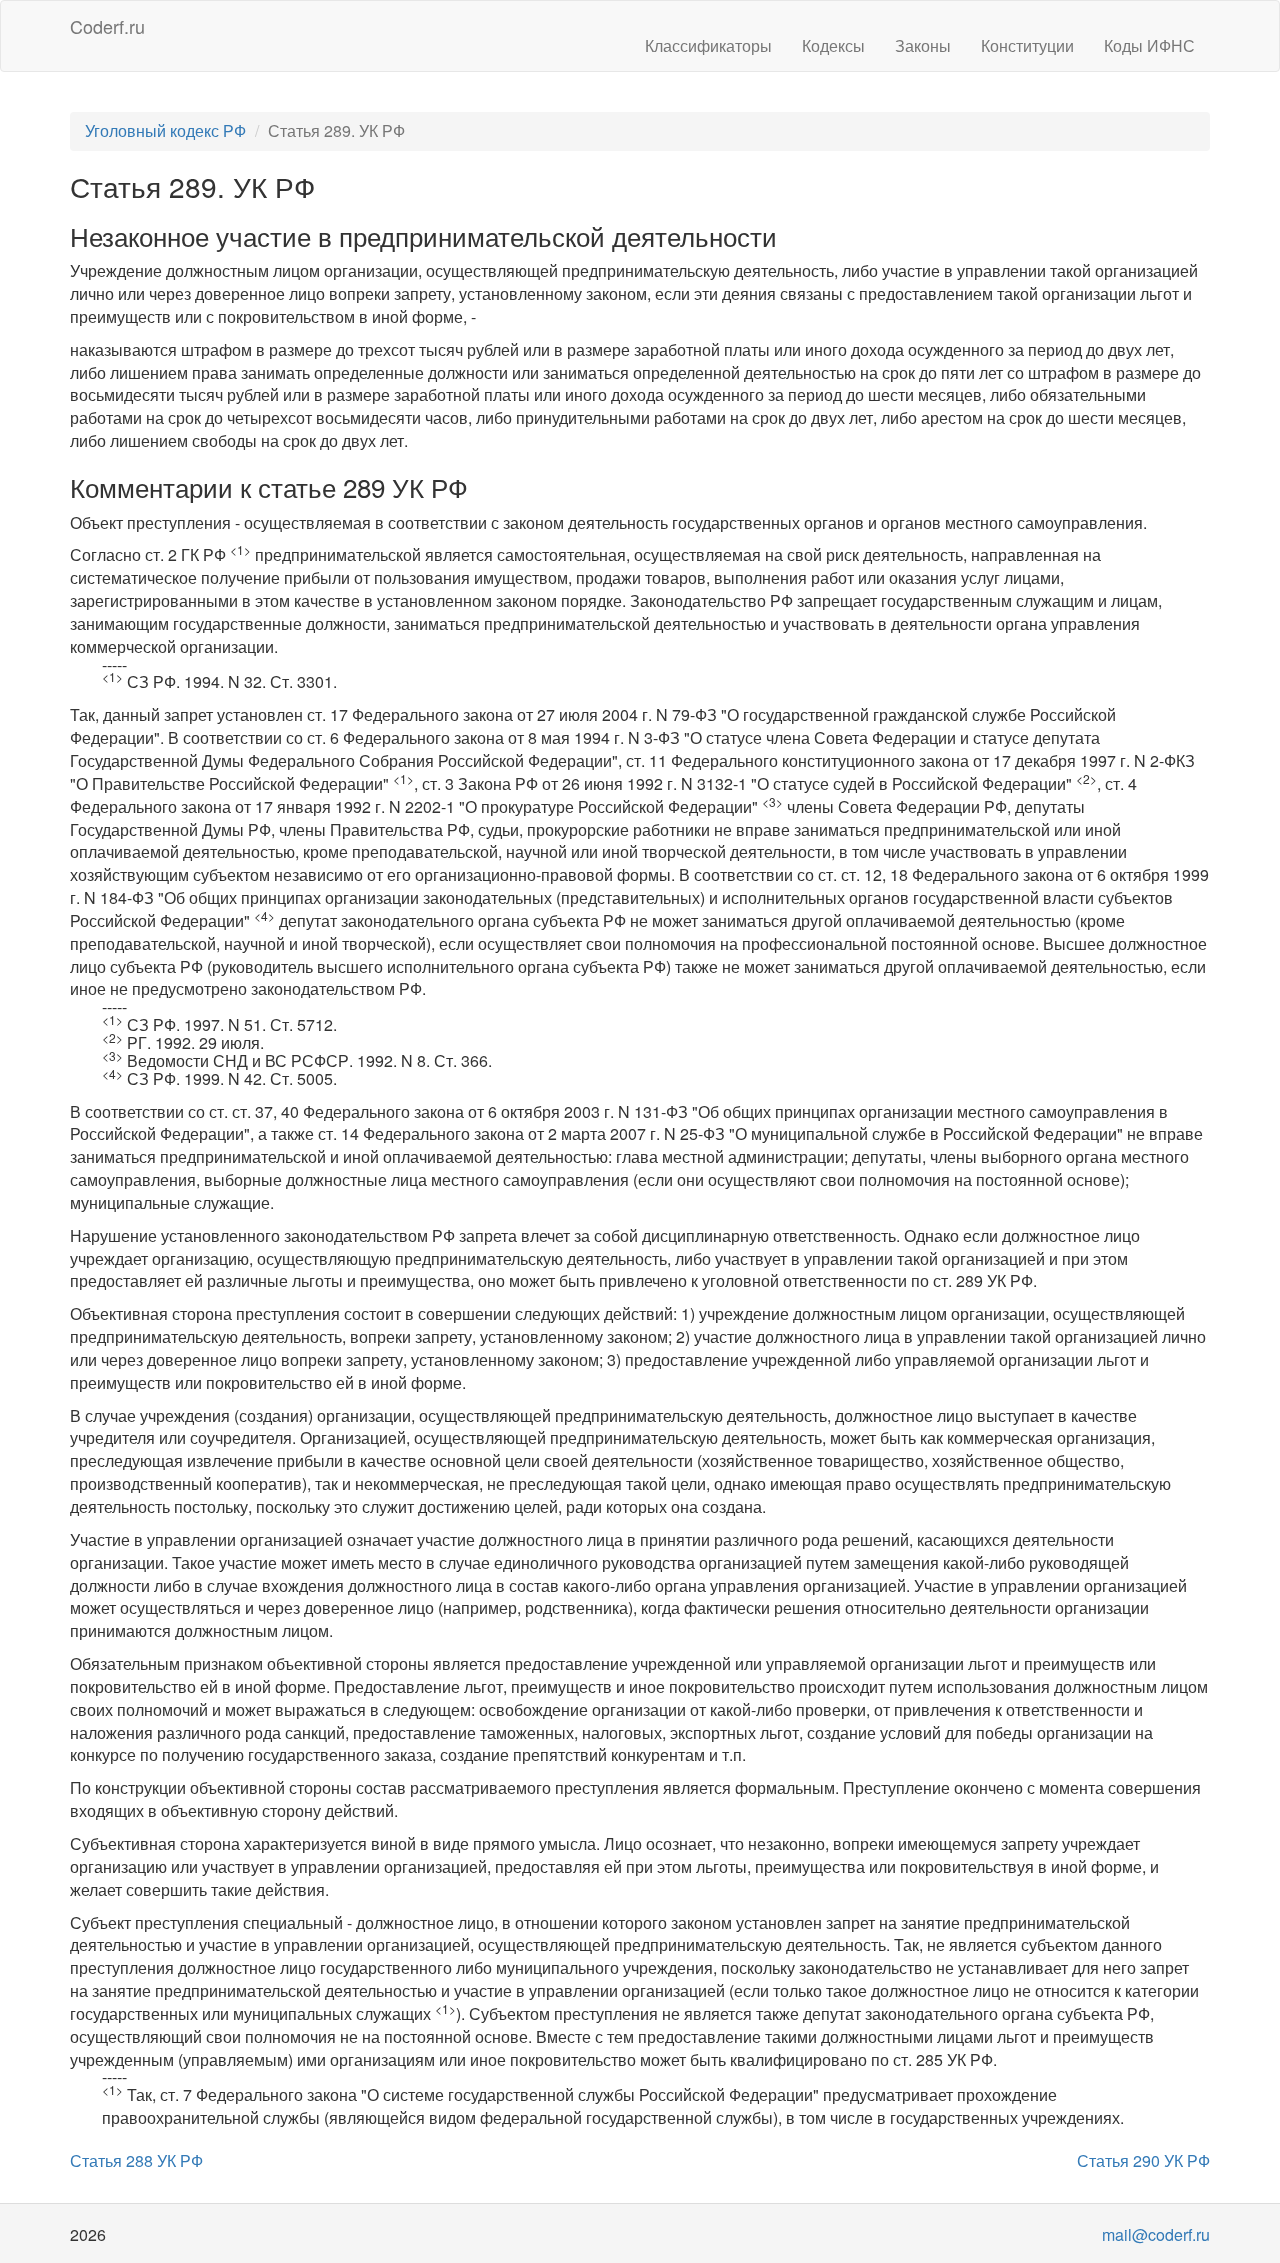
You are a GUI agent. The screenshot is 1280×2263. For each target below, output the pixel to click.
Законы (923, 45)
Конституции (1027, 45)
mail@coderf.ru (1156, 2234)
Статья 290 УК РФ (1143, 2160)
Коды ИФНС (1149, 45)
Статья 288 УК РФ (136, 2160)
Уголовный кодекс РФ (165, 130)
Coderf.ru (107, 26)
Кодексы (833, 45)
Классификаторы (708, 45)
